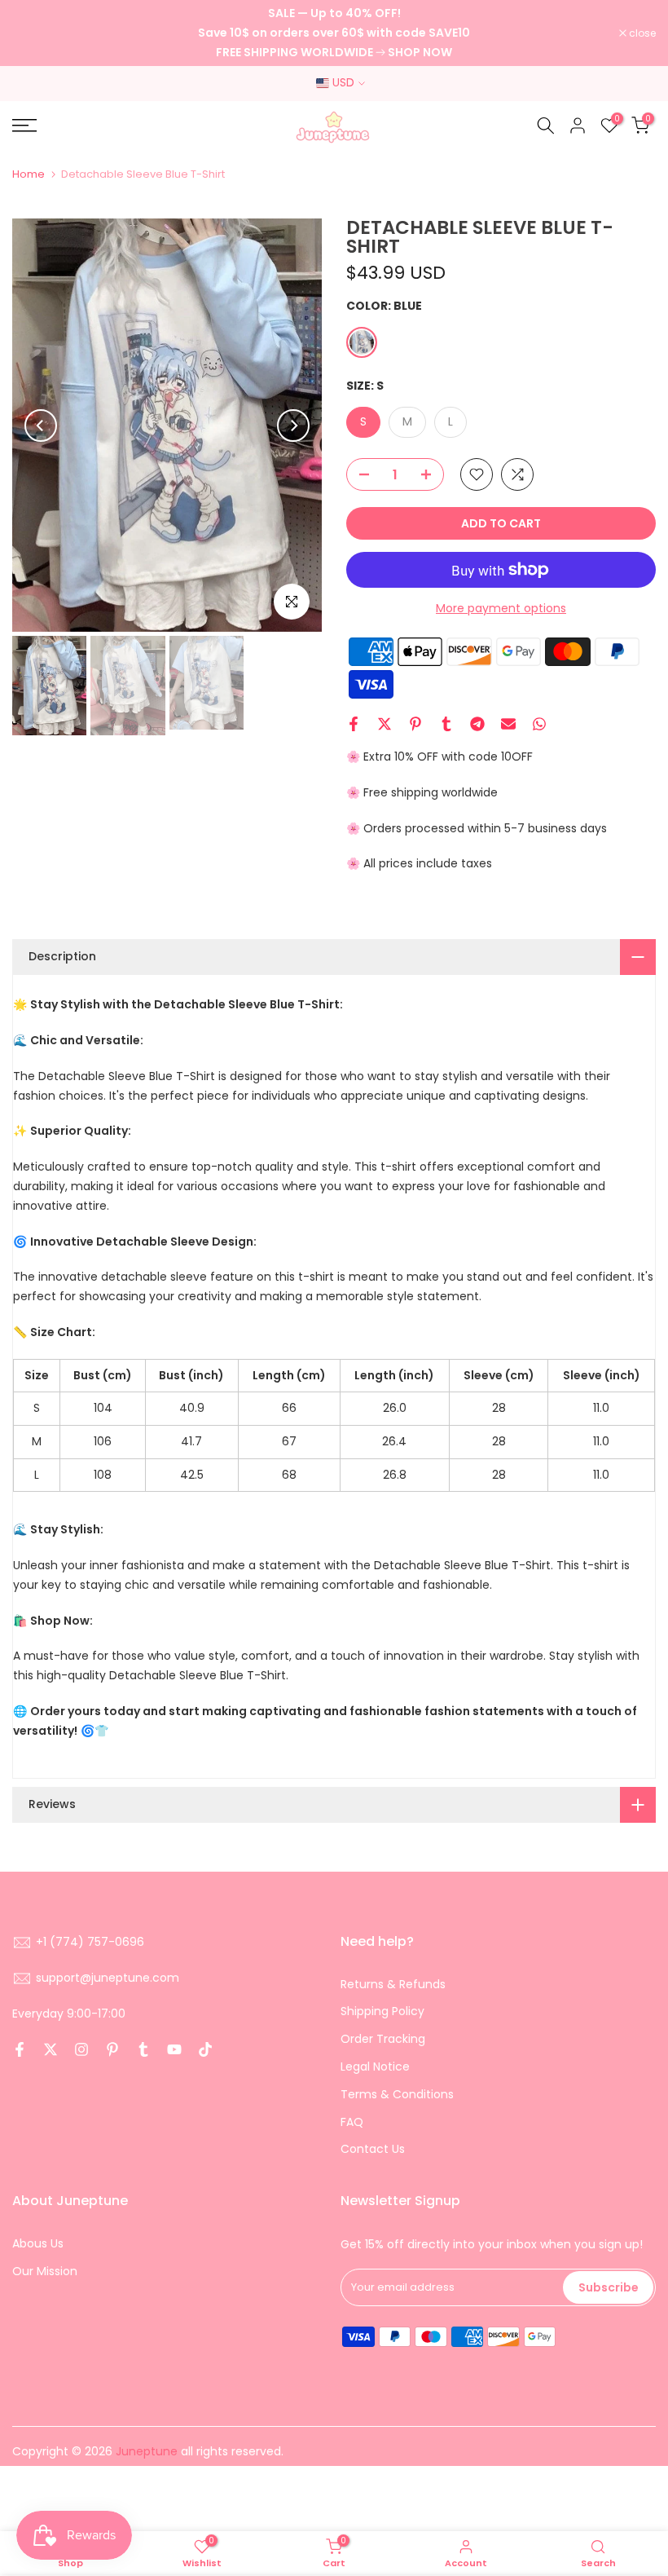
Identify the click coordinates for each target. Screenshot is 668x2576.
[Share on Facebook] (354, 724)
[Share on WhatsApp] (539, 724)
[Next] (293, 426)
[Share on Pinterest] (415, 724)
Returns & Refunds (393, 1984)
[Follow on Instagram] (81, 2049)
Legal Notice (375, 2067)
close (34, 33)
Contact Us (373, 2149)
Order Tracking (383, 2039)
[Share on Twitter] (385, 724)
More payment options (501, 608)
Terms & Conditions (397, 2094)
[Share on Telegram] (477, 724)
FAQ (352, 2122)
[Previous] (41, 426)
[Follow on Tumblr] (143, 2049)
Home (29, 174)
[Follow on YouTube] (174, 2049)
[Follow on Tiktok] (205, 2049)
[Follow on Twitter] (51, 2049)
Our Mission (45, 2271)
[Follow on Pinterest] (112, 2049)
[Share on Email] (508, 724)
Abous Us (38, 2243)
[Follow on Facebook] (20, 2049)
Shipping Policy (382, 2011)
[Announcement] (334, 33)
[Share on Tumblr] (446, 724)
